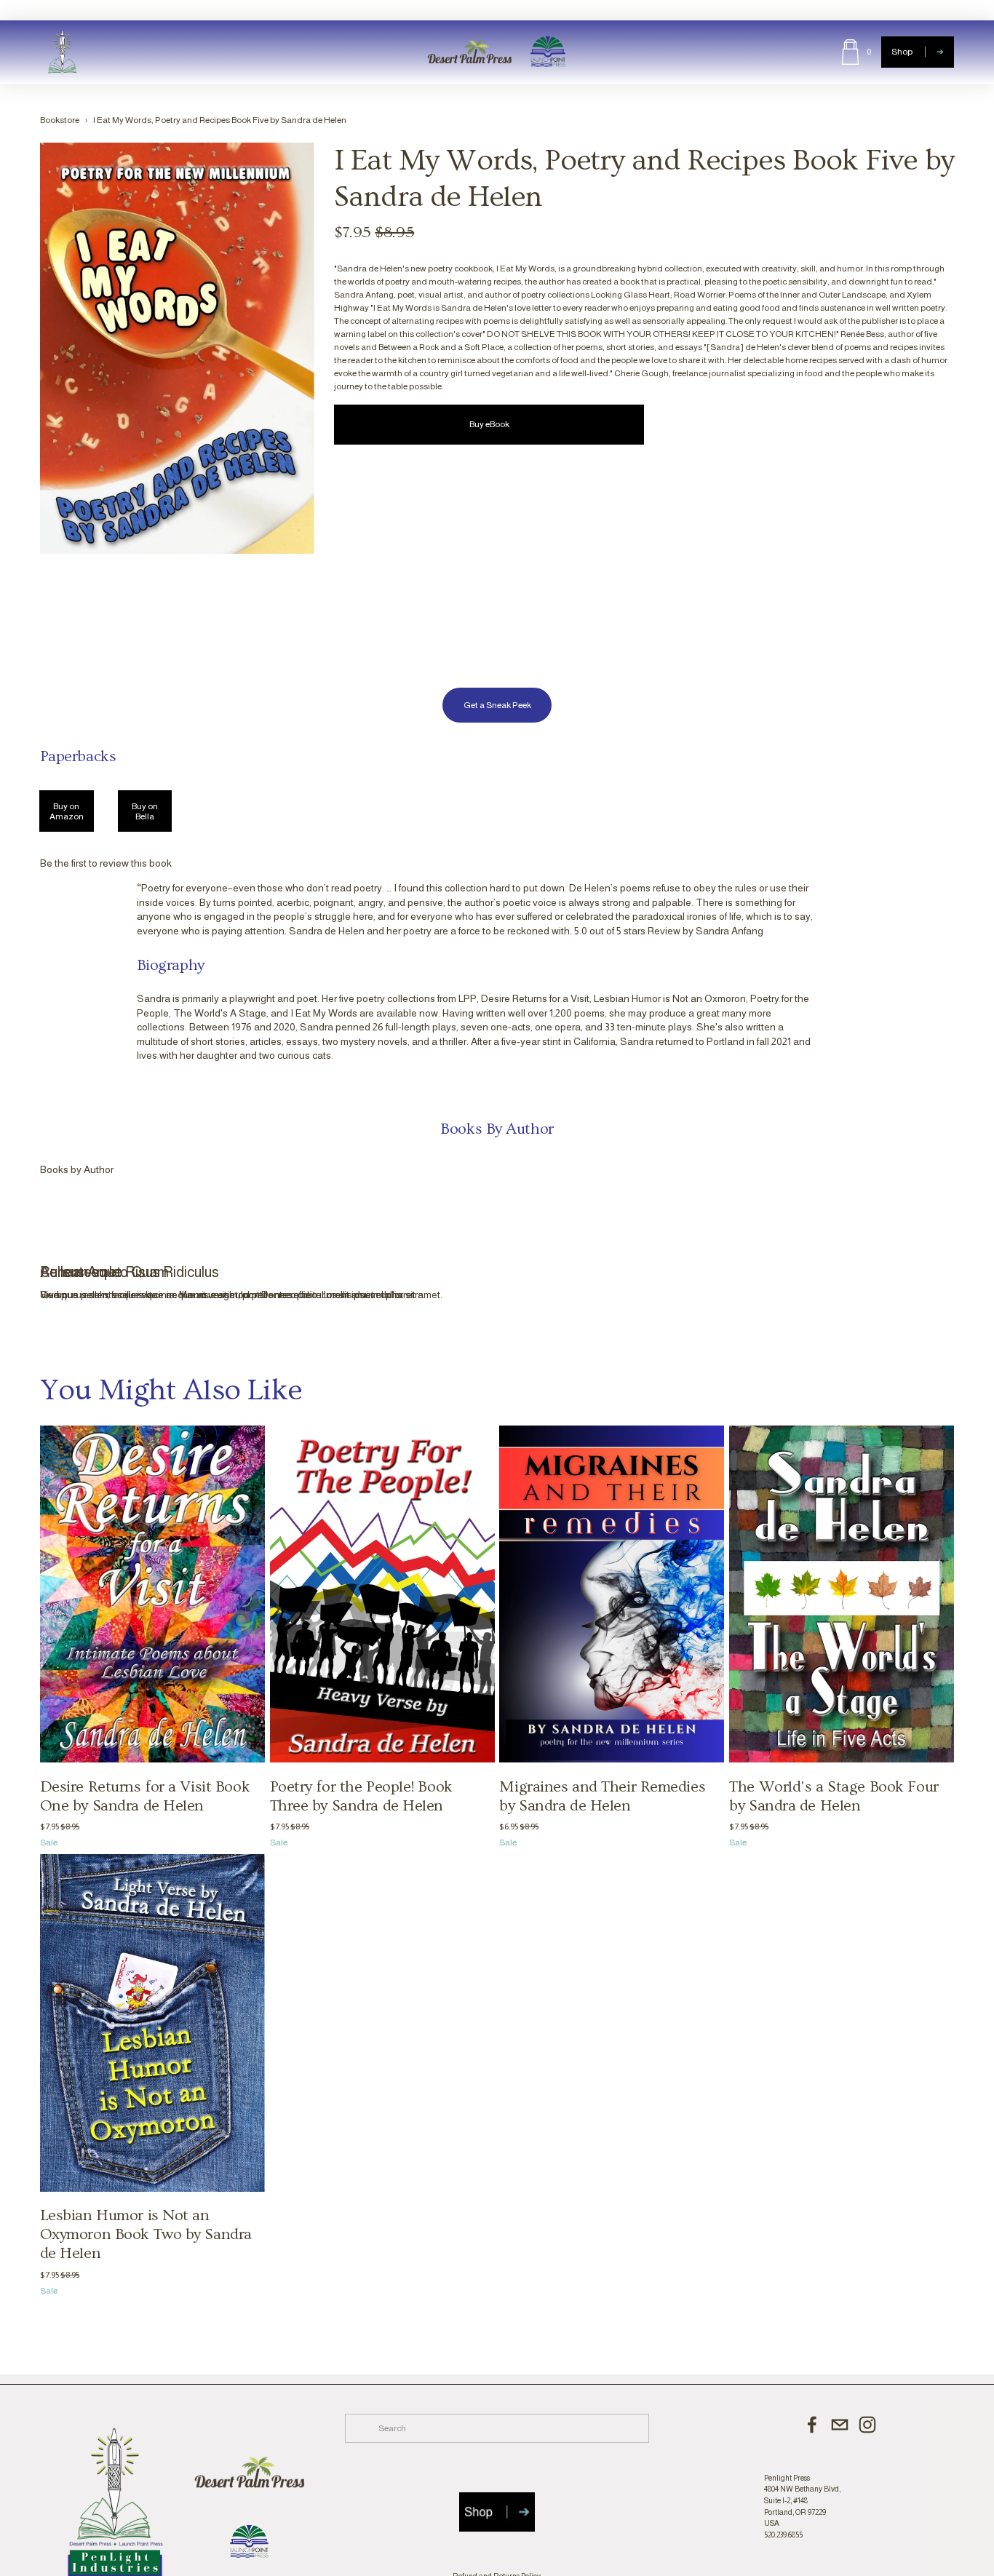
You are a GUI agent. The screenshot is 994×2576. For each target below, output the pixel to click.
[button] (929, 1170)
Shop (903, 52)
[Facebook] (812, 2425)
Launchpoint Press (548, 52)
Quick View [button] (194, 1213)
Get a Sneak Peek (497, 705)
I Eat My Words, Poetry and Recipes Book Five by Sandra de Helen (220, 120)
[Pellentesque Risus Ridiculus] (233, 1247)
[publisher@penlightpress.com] (840, 2425)
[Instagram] (867, 2425)
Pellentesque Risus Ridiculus (130, 1272)
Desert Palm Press (469, 52)
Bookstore (60, 120)
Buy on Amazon (67, 811)
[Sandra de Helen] (88, 887)
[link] (177, 349)
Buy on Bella (145, 811)
